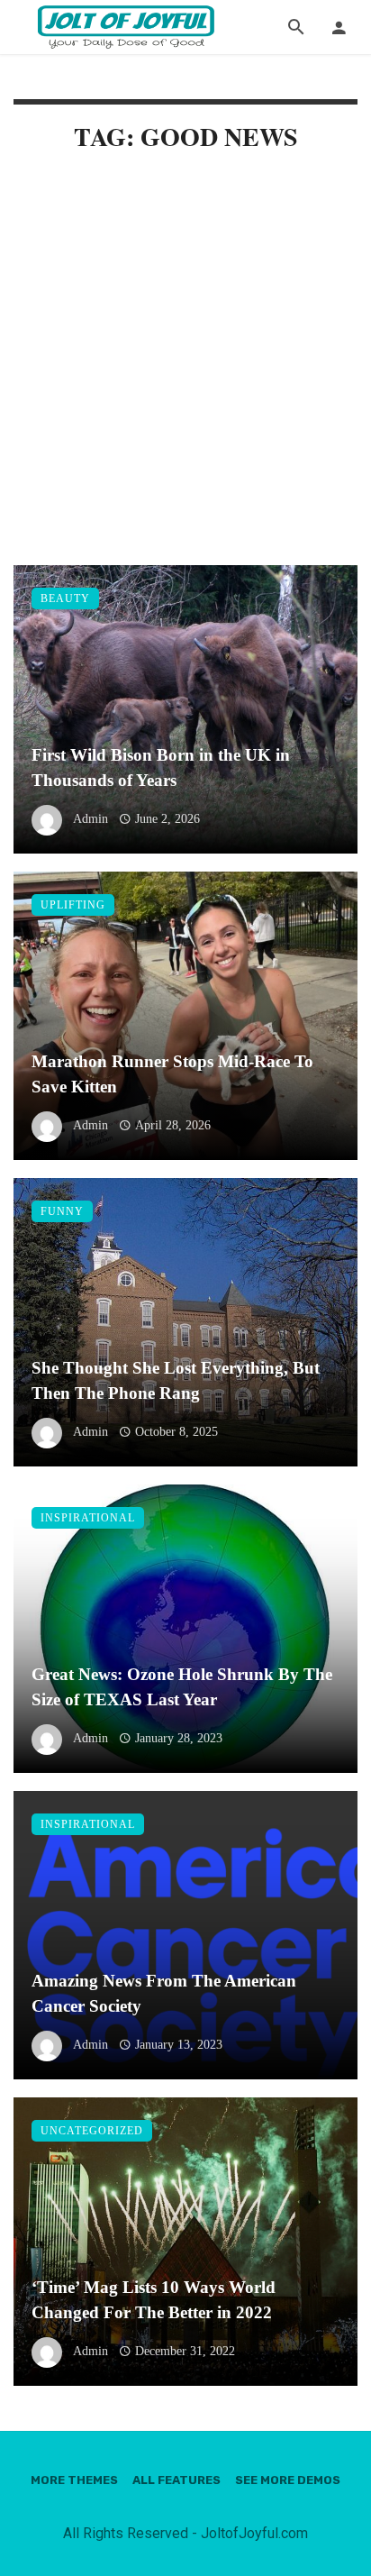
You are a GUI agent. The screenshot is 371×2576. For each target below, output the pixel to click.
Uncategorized (92, 2131)
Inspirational (88, 1518)
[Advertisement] (185, 372)
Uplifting (73, 905)
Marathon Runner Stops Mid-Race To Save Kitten (172, 1074)
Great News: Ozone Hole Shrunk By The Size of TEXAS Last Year (182, 1687)
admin (90, 819)
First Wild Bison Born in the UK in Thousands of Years (161, 768)
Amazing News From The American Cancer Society (164, 1994)
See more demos (288, 2480)
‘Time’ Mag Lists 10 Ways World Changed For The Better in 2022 (154, 2300)
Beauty (65, 598)
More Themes (74, 2480)
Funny (62, 1211)
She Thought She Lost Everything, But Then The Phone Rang (176, 1381)
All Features (176, 2480)
